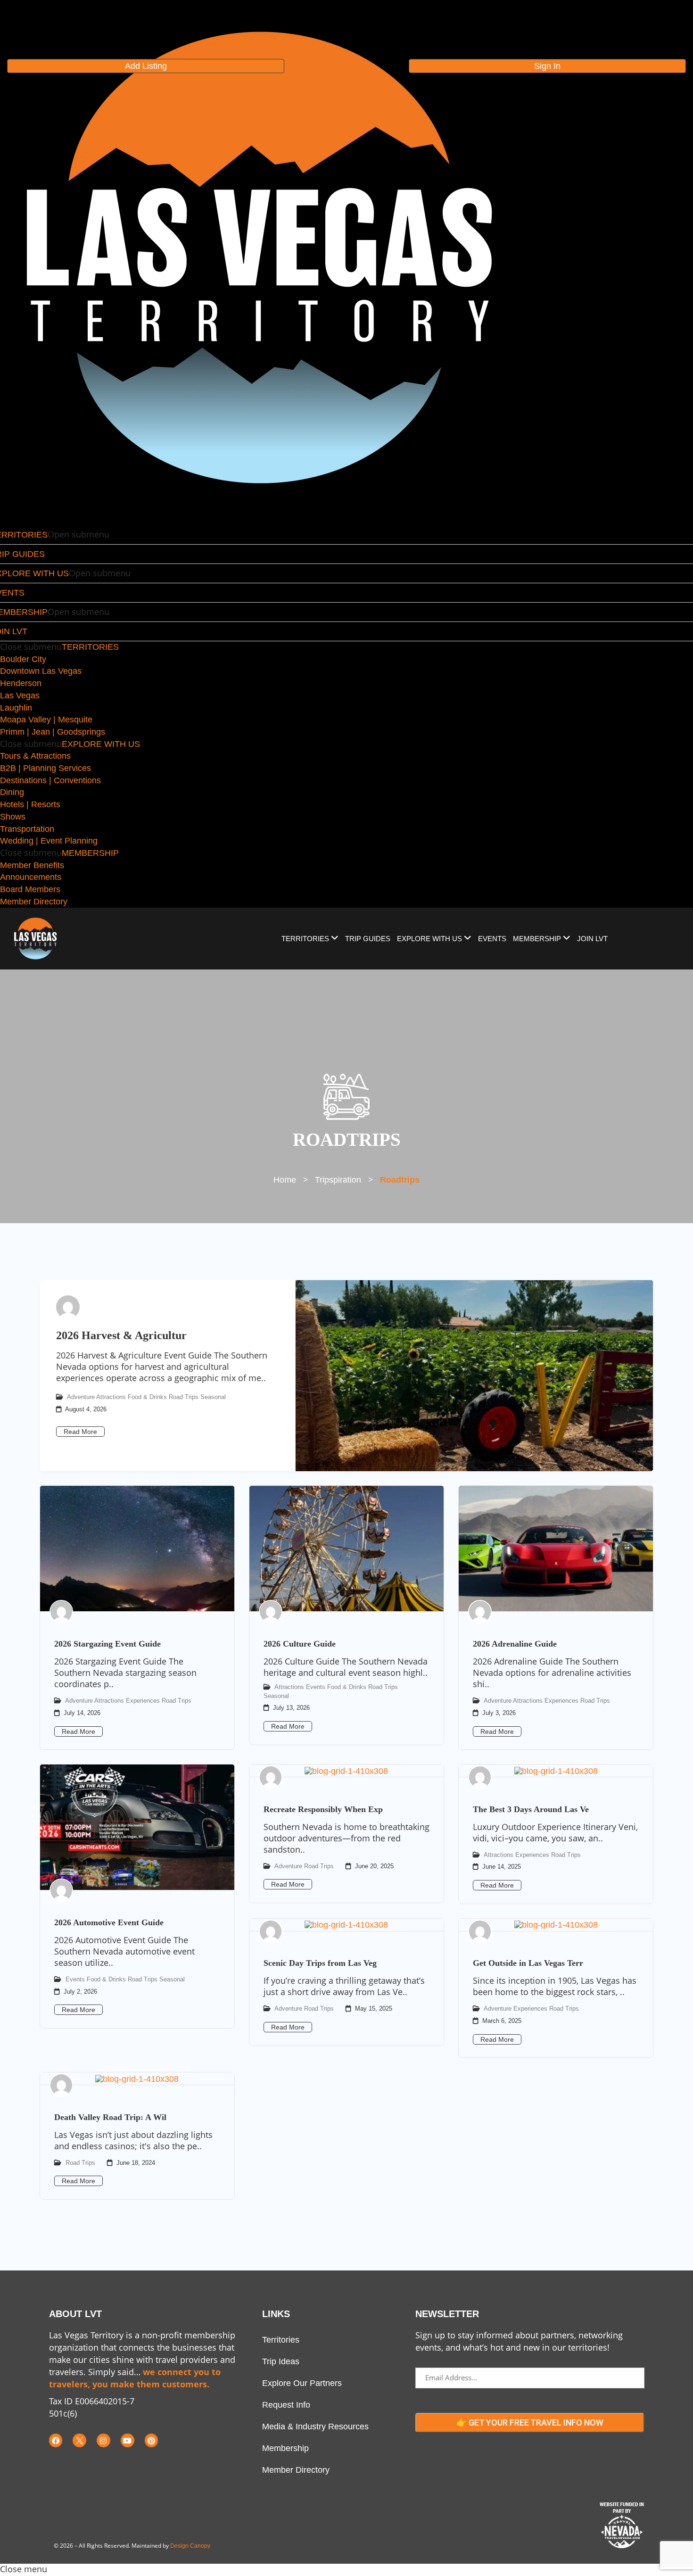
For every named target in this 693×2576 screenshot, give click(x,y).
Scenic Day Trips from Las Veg (320, 1963)
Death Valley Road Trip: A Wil (110, 2117)
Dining (12, 792)
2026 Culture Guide (300, 1644)
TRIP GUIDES (368, 939)
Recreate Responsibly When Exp (323, 1809)
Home (285, 1180)
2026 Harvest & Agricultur (121, 1335)
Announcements (31, 877)
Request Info (286, 2405)
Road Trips (184, 1397)
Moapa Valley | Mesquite (46, 720)
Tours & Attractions (35, 756)
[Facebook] (56, 2440)
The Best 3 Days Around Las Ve (531, 1809)
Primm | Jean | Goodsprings (53, 732)
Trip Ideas (281, 2361)
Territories (281, 2340)
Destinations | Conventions (50, 780)
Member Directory (34, 902)
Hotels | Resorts (30, 804)
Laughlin (16, 708)
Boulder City (23, 659)
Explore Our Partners (302, 2383)
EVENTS (492, 939)
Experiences (143, 1701)
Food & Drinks (147, 1397)
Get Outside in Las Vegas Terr (528, 1963)
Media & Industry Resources (315, 2427)
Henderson (21, 683)
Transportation (27, 829)
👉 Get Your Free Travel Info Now (530, 2423)
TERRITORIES (90, 647)
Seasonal (213, 1397)
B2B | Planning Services (45, 768)
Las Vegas (20, 696)
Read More (80, 1432)
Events (316, 1687)
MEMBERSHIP (90, 853)
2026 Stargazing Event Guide (107, 1644)
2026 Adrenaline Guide (515, 1644)
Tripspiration (338, 1180)
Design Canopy (190, 2546)
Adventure (81, 1397)
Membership (285, 2448)
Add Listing (146, 66)
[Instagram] (103, 2440)
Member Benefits (32, 865)
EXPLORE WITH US (101, 744)
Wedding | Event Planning (49, 841)
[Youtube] (128, 2440)
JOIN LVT (592, 939)
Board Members (30, 889)
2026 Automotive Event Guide (109, 1922)
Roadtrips (400, 1180)
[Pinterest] (152, 2440)
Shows (13, 817)
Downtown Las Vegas (41, 671)
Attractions (111, 1397)
